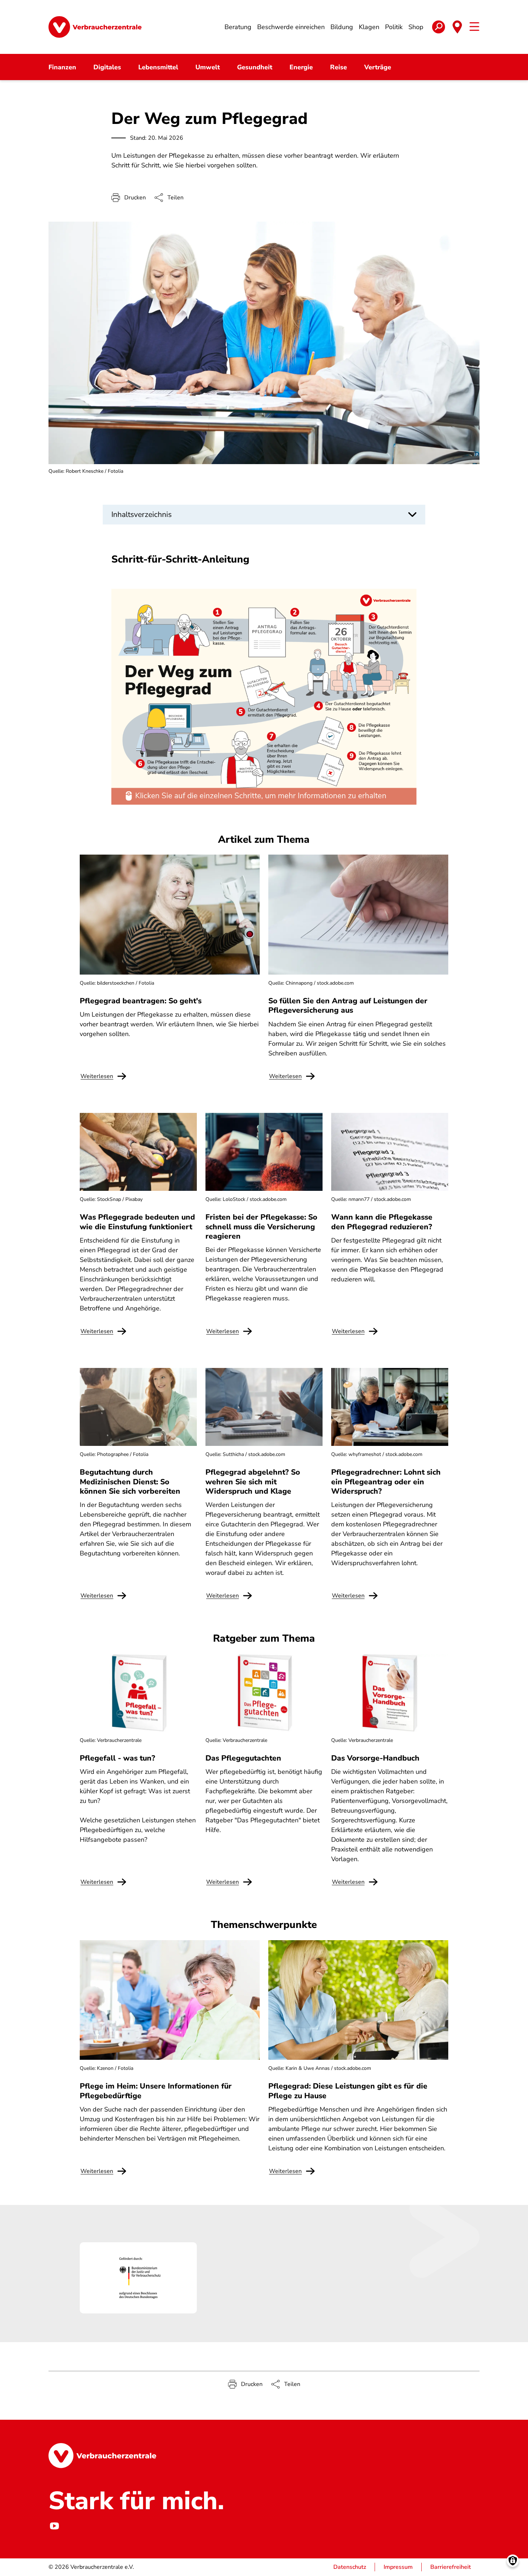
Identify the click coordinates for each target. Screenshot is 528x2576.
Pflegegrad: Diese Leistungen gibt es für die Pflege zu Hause (348, 2091)
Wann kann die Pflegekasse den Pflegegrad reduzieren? (382, 1222)
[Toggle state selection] (457, 27)
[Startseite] (95, 27)
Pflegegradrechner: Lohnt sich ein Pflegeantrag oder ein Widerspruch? (386, 1482)
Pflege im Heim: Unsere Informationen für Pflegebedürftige (156, 2091)
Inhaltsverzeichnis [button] (142, 514)
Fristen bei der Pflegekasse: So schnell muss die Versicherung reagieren (261, 1227)
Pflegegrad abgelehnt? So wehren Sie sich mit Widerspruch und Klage (253, 1482)
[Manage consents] (513, 2561)
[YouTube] (54, 2526)
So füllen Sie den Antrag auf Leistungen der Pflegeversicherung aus (348, 1005)
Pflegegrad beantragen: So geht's (141, 1001)
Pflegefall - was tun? (117, 1758)
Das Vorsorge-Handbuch (375, 1758)
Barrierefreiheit (451, 2567)
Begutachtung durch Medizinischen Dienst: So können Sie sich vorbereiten (130, 1482)
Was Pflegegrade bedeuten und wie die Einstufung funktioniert (137, 1222)
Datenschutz (350, 2567)
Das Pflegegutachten (243, 1758)
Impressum (398, 2567)
